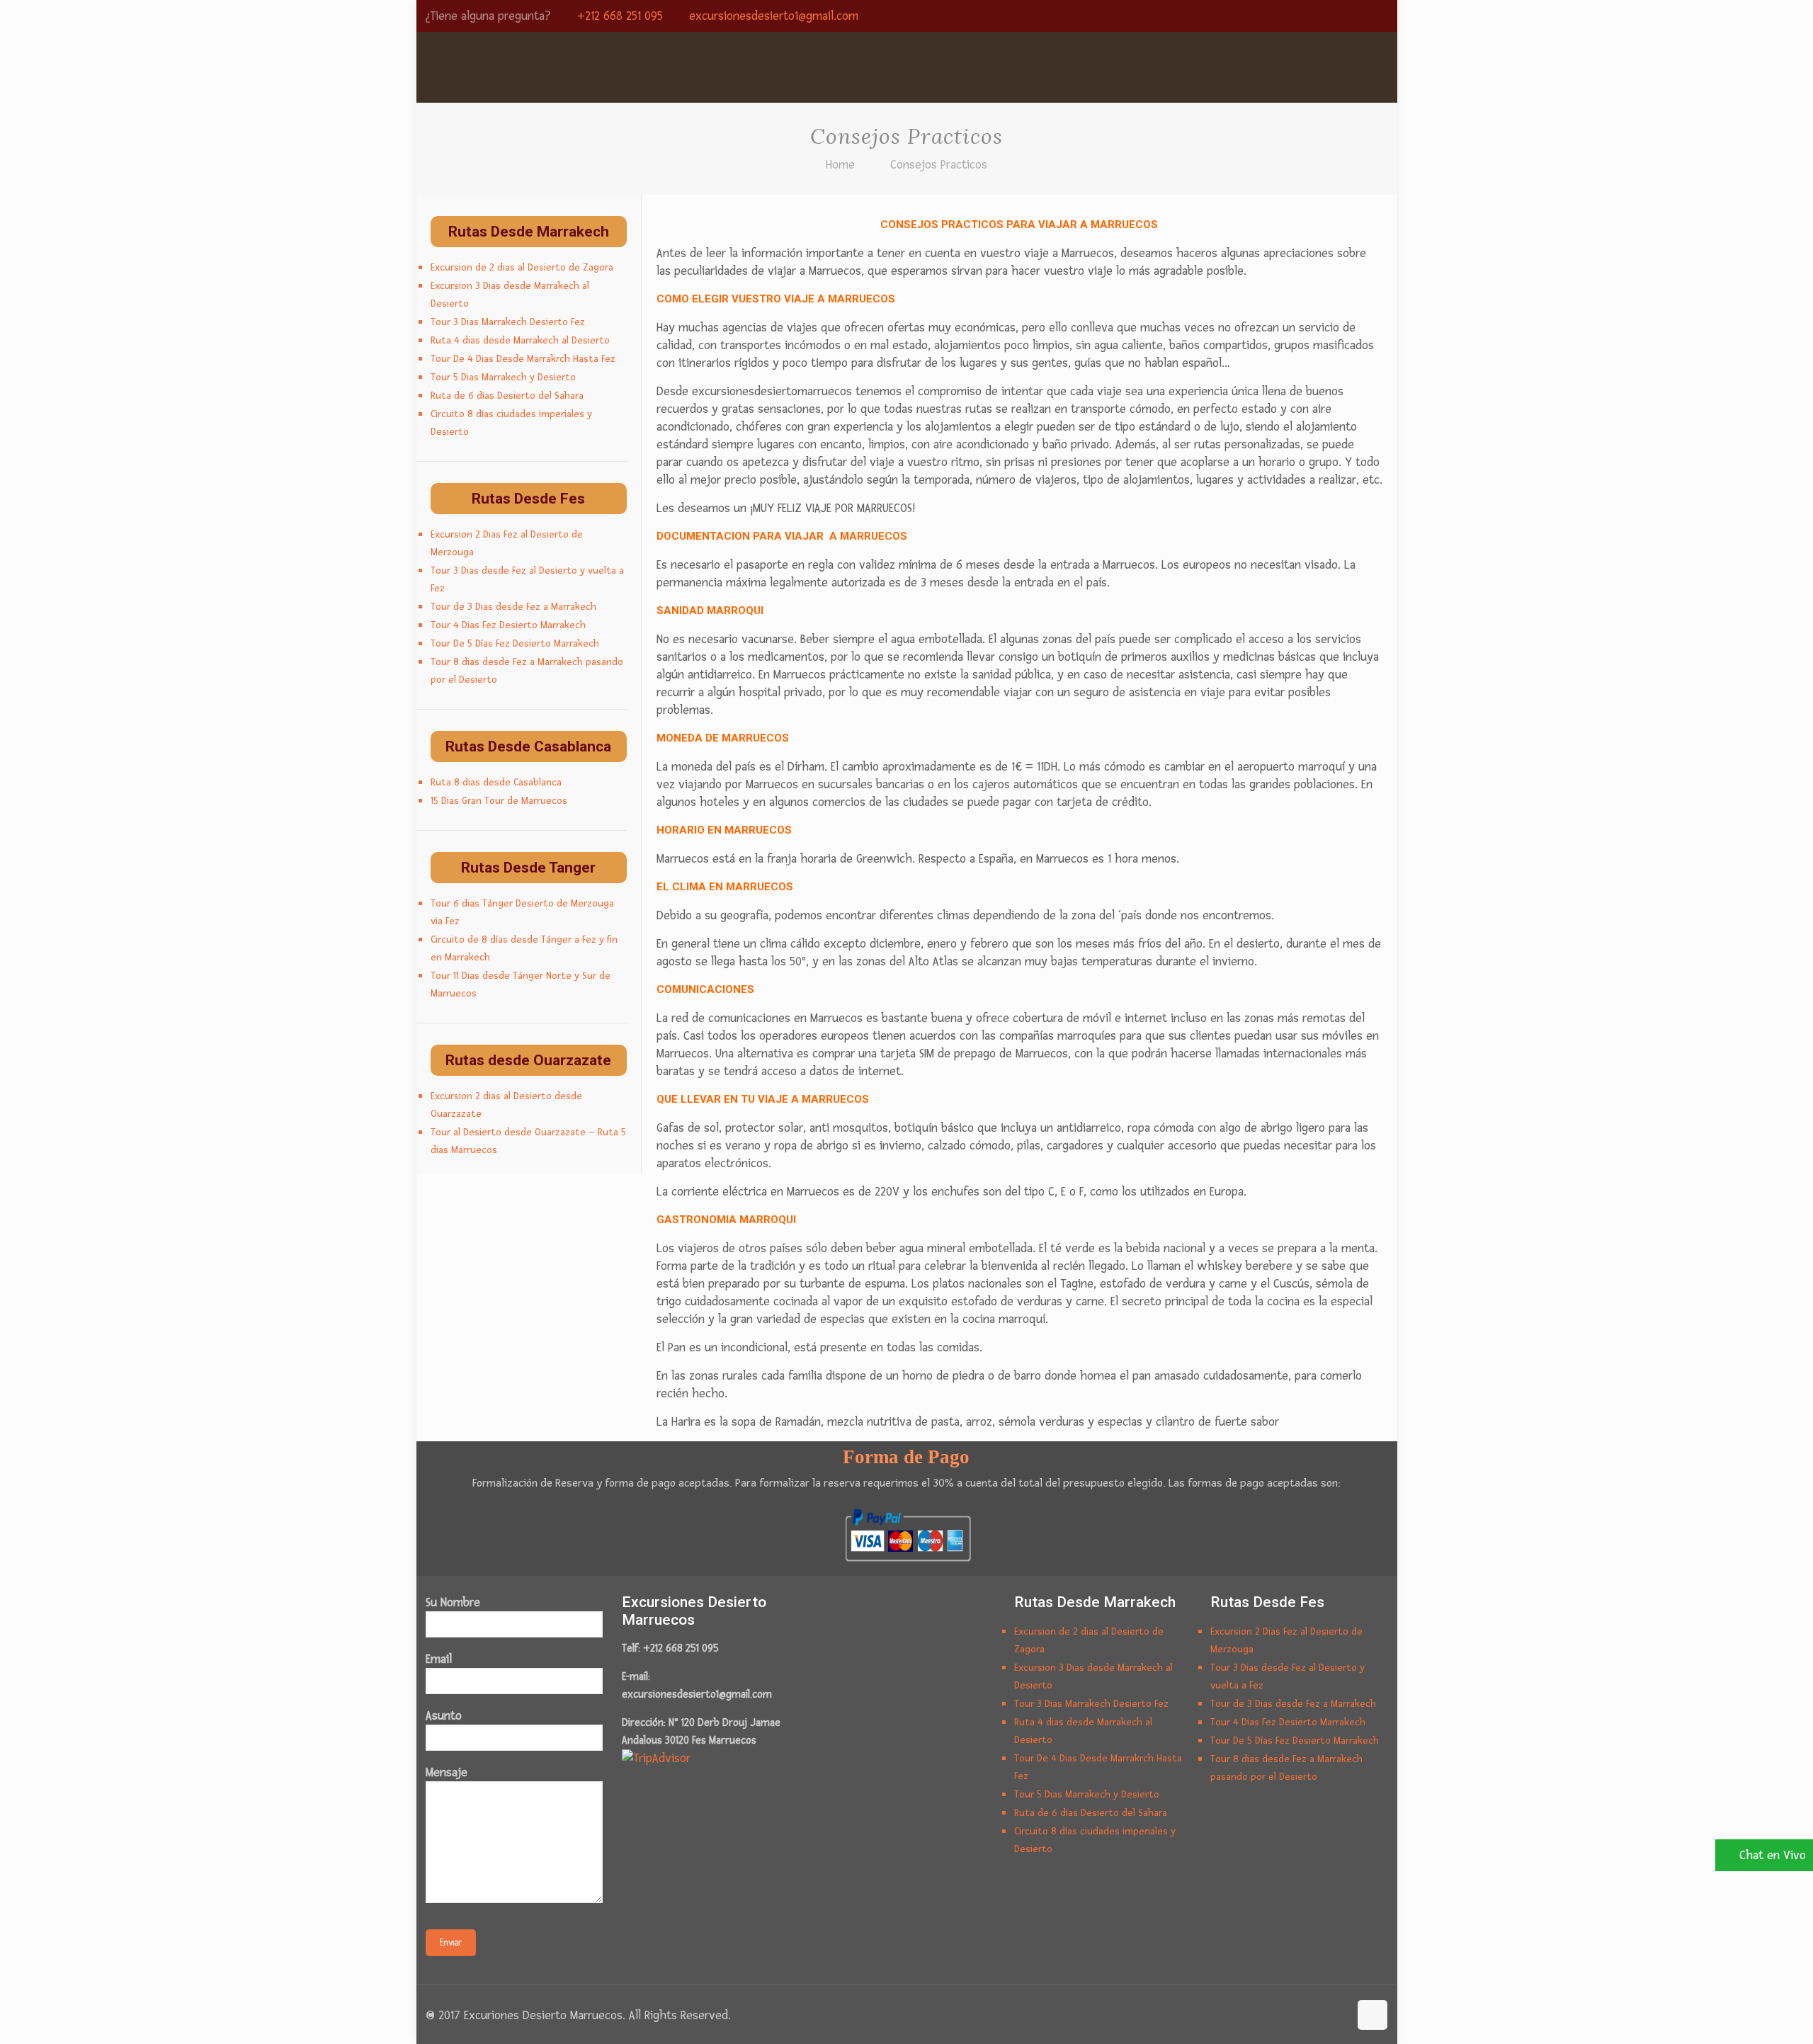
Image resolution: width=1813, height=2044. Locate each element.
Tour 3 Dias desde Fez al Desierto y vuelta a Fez (527, 579)
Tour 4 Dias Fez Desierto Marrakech (508, 625)
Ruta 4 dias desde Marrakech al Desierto (520, 340)
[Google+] (1323, 17)
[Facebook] (1303, 17)
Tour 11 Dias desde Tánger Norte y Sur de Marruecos (521, 984)
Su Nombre (453, 1602)
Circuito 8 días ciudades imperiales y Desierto (511, 423)
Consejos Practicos (939, 165)
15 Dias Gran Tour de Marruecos (499, 801)
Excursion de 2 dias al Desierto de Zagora (522, 267)
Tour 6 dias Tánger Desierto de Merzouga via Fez (522, 912)
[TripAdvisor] (1380, 17)
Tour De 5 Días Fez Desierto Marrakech (515, 643)
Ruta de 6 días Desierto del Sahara (507, 396)
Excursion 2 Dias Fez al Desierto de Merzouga (507, 543)
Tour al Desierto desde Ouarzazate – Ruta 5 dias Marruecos (528, 1141)
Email (439, 1659)
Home (840, 165)
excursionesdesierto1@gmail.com (774, 16)
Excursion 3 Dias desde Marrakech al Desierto (510, 295)
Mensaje (447, 1772)
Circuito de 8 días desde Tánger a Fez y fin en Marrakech (524, 948)
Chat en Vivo (1773, 1855)
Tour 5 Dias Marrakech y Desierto (503, 377)
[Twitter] (1342, 17)
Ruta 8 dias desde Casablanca (496, 782)
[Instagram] (1361, 17)
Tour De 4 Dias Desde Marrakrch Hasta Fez (523, 359)
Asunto (444, 1716)
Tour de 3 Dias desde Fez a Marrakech (513, 607)
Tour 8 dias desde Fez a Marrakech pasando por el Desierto (527, 671)
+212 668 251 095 (620, 16)
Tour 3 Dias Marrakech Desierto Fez (508, 322)
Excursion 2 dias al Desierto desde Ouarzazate (506, 1105)
